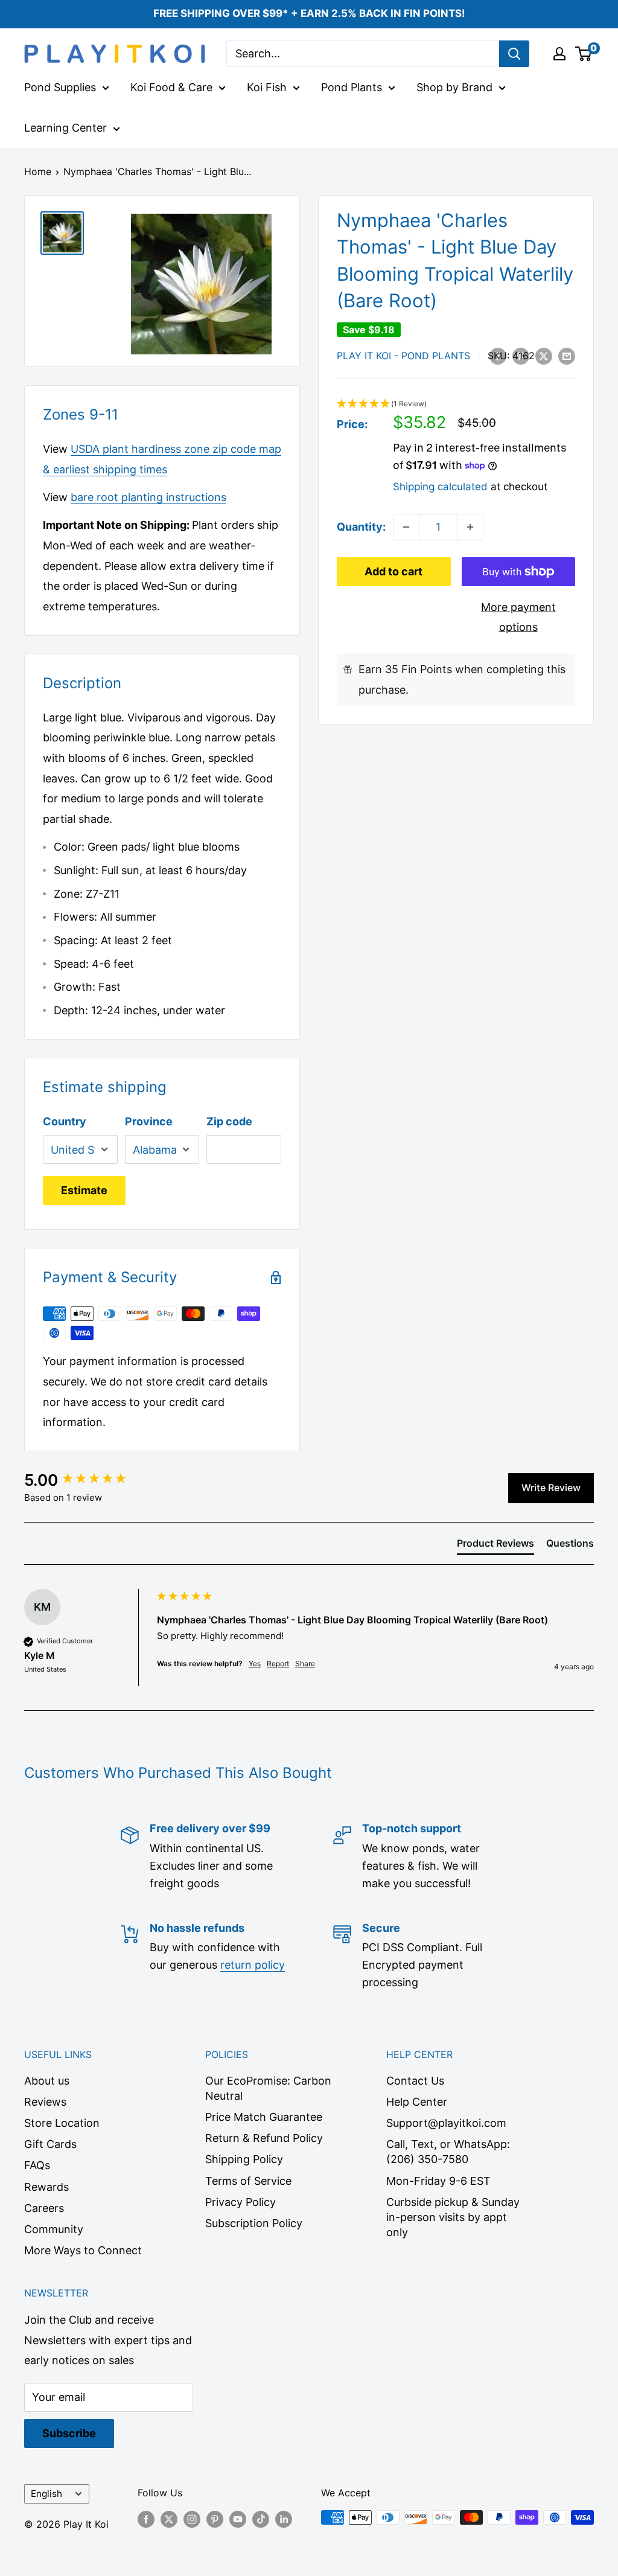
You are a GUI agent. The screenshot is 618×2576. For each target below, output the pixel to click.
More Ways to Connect (83, 2250)
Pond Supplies (60, 87)
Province (149, 1121)
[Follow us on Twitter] (169, 2519)
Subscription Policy (254, 2223)
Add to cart (393, 571)
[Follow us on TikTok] (261, 2519)
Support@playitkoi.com (446, 2123)
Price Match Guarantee (264, 2117)
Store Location (62, 2123)
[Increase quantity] (470, 527)
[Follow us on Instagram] (192, 2519)
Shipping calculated (440, 487)
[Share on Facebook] (498, 356)
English (46, 2494)
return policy (253, 1965)
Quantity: (361, 527)
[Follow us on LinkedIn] (284, 2519)
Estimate (84, 1190)
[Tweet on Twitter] (544, 356)
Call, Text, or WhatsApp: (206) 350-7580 (448, 2152)
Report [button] (278, 1664)
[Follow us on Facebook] (146, 2519)
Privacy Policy (241, 2202)
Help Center (417, 2102)
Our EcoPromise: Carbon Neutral (268, 2088)
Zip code (229, 1121)
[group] (88, 1480)
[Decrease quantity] (406, 527)
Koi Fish (267, 87)
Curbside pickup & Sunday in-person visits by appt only (453, 2217)
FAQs (37, 2165)
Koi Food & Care (171, 87)
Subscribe (69, 2433)
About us (47, 2081)
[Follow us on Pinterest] (215, 2519)
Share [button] (305, 1664)
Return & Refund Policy (264, 2138)
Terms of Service (248, 2181)
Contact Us (415, 2081)
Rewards (46, 2187)
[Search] (514, 54)
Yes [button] (255, 1664)
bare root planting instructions (148, 497)
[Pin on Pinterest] (521, 356)
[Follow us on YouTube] (238, 2519)
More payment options (518, 617)
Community (54, 2229)
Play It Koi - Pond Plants (403, 356)
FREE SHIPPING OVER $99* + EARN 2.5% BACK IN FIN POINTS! (309, 13)
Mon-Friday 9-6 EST (438, 2181)
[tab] (495, 1545)
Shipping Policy (244, 2159)
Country (65, 1121)
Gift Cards (50, 2144)
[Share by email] (567, 356)
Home (38, 171)
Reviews (45, 2102)
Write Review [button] (551, 1488)
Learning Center (65, 128)
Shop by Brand (454, 87)
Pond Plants (352, 87)
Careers (44, 2208)
